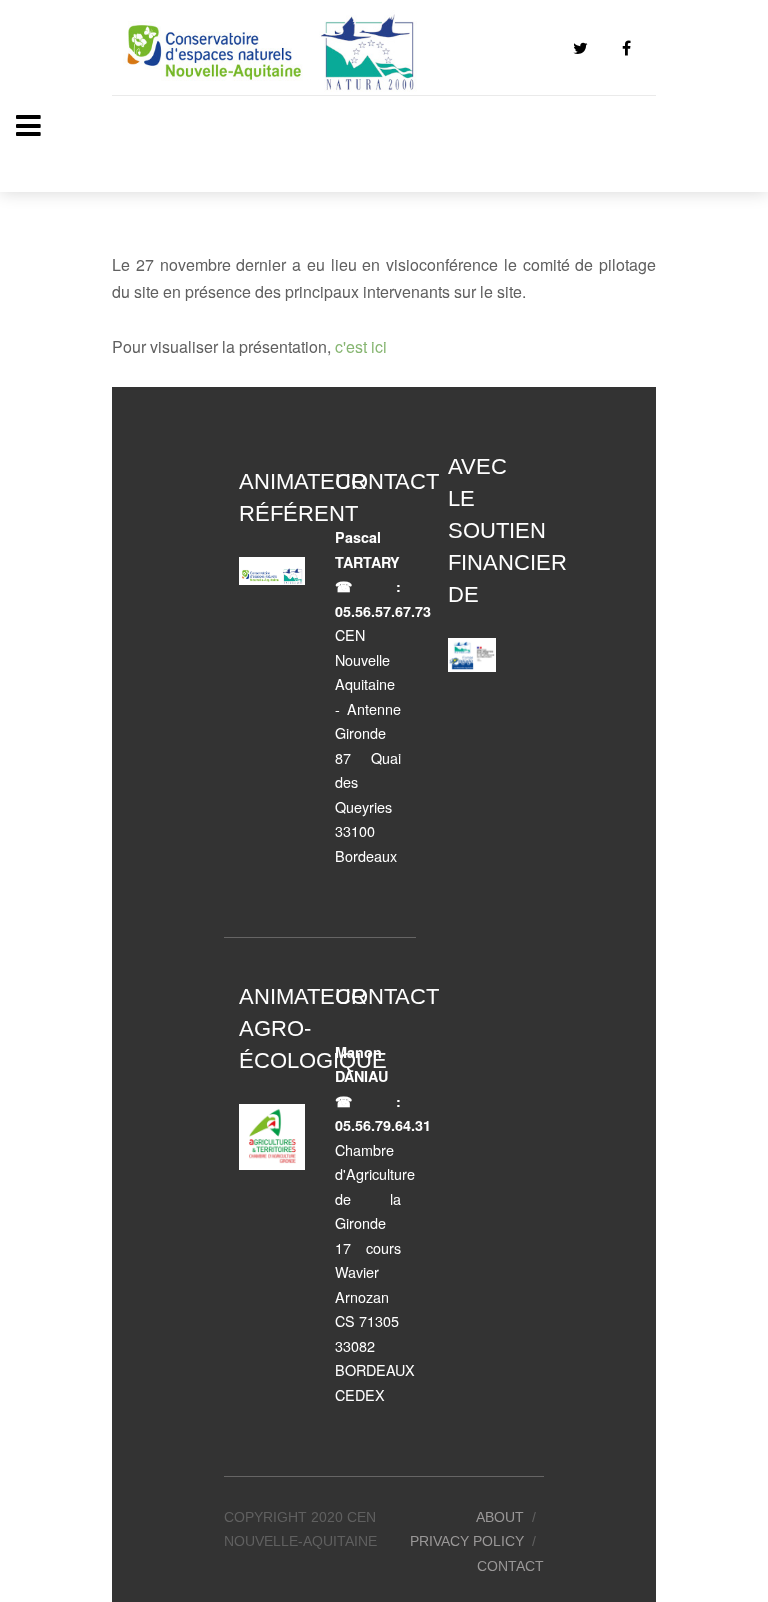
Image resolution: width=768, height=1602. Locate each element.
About (500, 1517)
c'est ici (361, 346)
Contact (510, 1566)
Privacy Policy (467, 1541)
